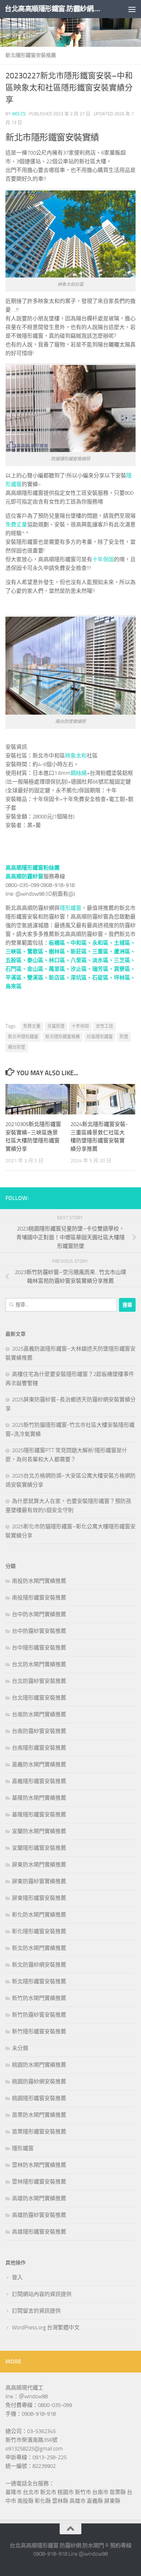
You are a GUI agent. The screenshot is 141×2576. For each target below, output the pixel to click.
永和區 (100, 943)
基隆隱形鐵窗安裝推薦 (39, 1815)
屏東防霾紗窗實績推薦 (39, 1881)
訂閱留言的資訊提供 (36, 2311)
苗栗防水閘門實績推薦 (39, 2115)
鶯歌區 (35, 952)
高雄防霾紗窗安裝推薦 (39, 2215)
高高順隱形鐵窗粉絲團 (33, 868)
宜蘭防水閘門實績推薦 (39, 1831)
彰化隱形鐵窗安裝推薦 (39, 1931)
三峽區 (14, 952)
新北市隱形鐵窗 (23, 1037)
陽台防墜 (17, 1047)
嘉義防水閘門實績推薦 (39, 1764)
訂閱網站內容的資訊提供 (42, 2294)
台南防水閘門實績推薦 (39, 1714)
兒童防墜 (56, 1026)
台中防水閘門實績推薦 (39, 1614)
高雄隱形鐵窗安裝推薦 (39, 2232)
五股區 (14, 960)
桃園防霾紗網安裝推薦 (39, 2082)
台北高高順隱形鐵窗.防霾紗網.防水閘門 (55, 9)
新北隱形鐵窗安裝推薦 (31, 55)
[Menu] (132, 9)
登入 (17, 2277)
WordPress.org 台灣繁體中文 (46, 2328)
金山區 (35, 969)
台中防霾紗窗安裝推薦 (39, 1631)
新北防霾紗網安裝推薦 (39, 1965)
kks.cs (19, 114)
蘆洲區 (122, 952)
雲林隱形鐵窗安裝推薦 (39, 2182)
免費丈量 (16, 525)
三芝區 (122, 960)
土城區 (122, 943)
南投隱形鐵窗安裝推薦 (39, 1598)
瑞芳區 (100, 969)
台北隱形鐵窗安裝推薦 (39, 1698)
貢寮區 (122, 969)
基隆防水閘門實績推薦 (39, 1798)
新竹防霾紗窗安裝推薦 (39, 2015)
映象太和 (76, 756)
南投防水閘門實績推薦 (39, 1581)
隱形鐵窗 (70, 908)
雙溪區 (35, 978)
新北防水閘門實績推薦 (39, 1948)
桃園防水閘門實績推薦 (39, 2065)
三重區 (100, 952)
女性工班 (104, 1026)
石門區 (14, 969)
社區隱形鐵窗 (100, 1037)
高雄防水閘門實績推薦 (39, 2198)
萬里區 (57, 969)
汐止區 (79, 969)
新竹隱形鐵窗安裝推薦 (39, 2031)
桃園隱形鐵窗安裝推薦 (39, 2098)
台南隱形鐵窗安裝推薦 (39, 1748)
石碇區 (100, 978)
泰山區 (35, 960)
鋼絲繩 (79, 773)
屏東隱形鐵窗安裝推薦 (39, 1898)
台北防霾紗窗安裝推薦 (39, 1681)
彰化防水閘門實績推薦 (39, 1915)
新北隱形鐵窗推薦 (63, 1037)
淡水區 (100, 960)
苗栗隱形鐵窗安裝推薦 (39, 2132)
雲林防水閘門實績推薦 (39, 2165)
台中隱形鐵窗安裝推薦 (39, 1648)
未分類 (20, 2048)
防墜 (124, 1037)
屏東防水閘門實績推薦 (39, 1865)
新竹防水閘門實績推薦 (39, 1998)
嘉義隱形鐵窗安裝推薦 (39, 1781)
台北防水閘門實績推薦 (39, 1664)
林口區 (57, 960)
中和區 (79, 943)
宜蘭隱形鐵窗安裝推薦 (39, 1848)
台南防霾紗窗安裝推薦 (39, 1731)
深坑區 (79, 978)
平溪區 (14, 978)
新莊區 (79, 952)
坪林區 (122, 978)
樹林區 (57, 952)
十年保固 (103, 559)
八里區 (79, 960)
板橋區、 (60, 943)
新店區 (57, 978)
